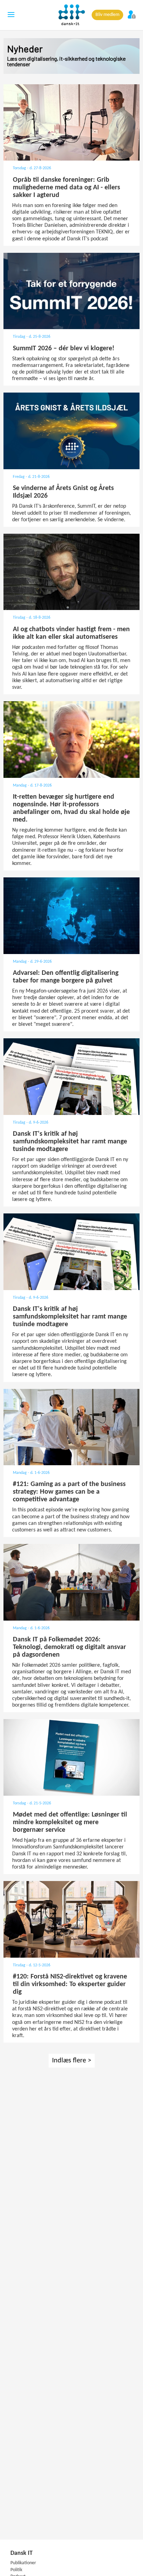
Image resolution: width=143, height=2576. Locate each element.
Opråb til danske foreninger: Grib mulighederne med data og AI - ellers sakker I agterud (66, 188)
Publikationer (23, 2563)
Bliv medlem (107, 15)
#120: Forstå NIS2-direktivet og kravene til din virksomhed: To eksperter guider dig (70, 1984)
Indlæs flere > (72, 2061)
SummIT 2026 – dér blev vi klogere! (64, 349)
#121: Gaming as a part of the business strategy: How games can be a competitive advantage (69, 1492)
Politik (16, 2570)
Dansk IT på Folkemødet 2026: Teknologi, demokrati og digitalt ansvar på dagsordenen (69, 1647)
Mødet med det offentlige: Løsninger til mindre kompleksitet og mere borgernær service (70, 1822)
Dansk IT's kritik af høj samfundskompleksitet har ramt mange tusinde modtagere (70, 1142)
